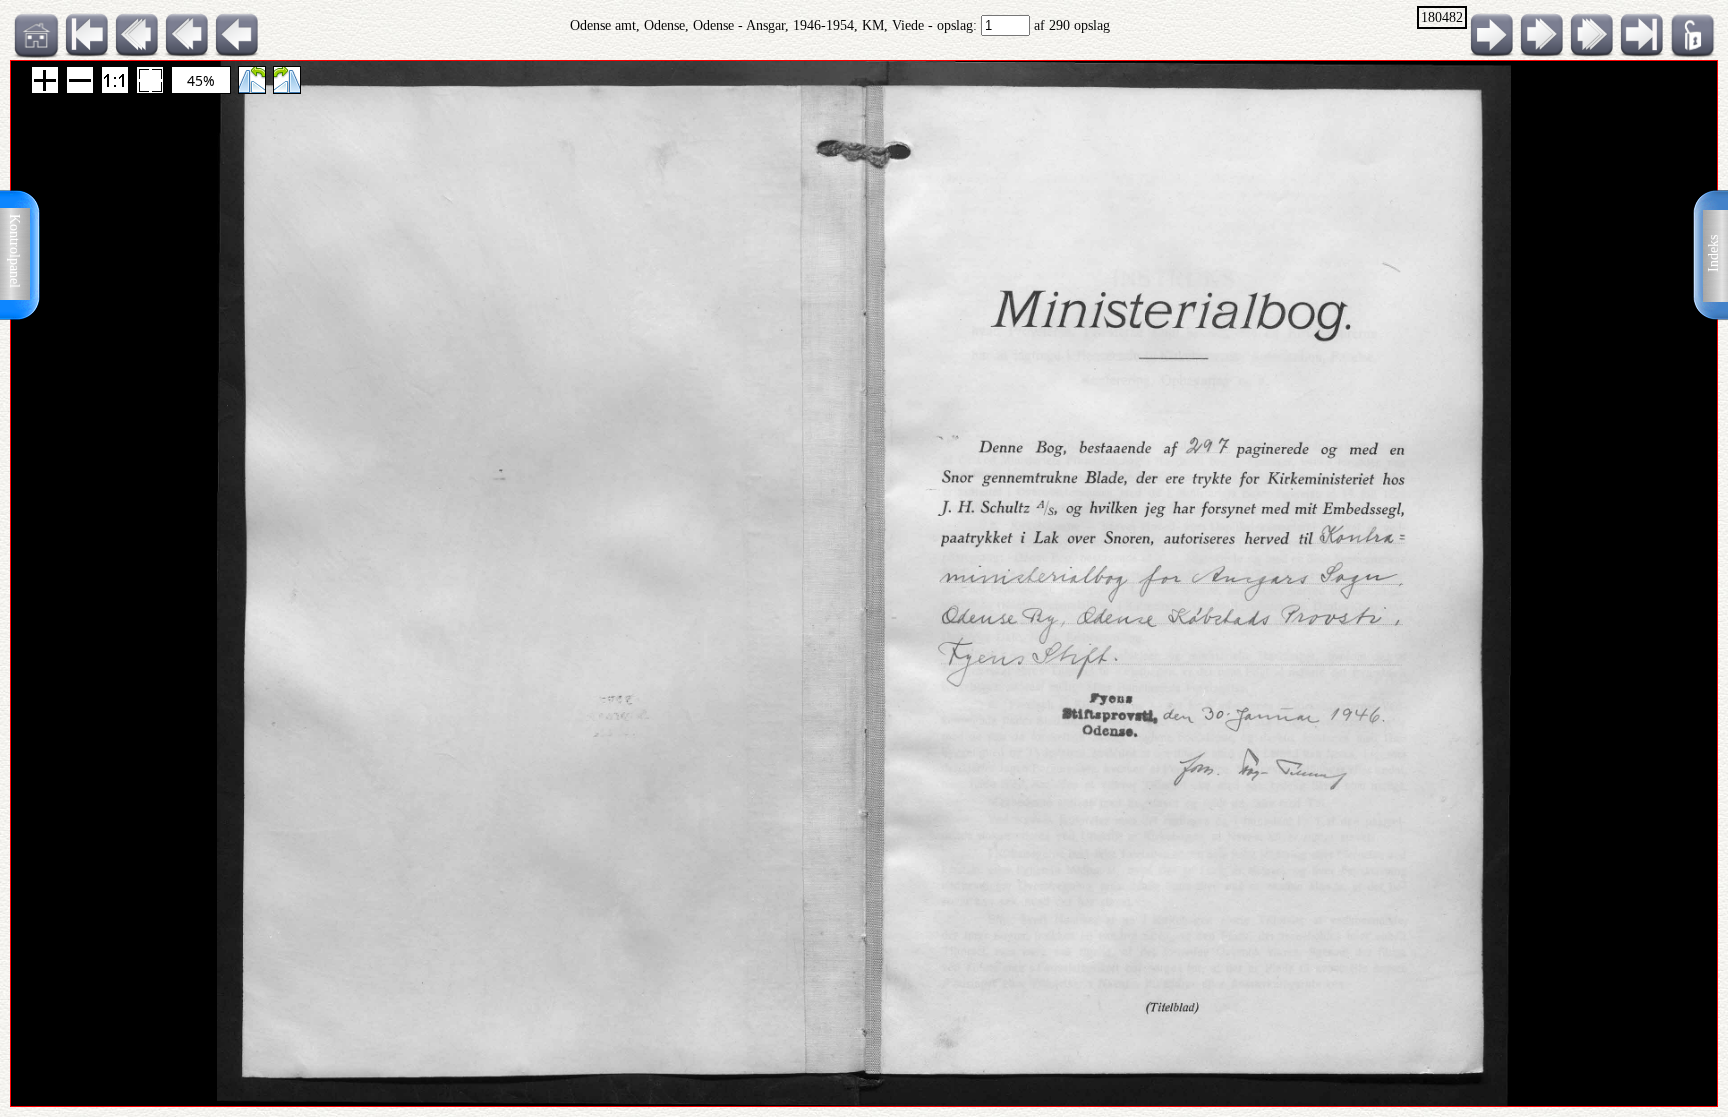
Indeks (1713, 253)
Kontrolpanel (14, 251)
